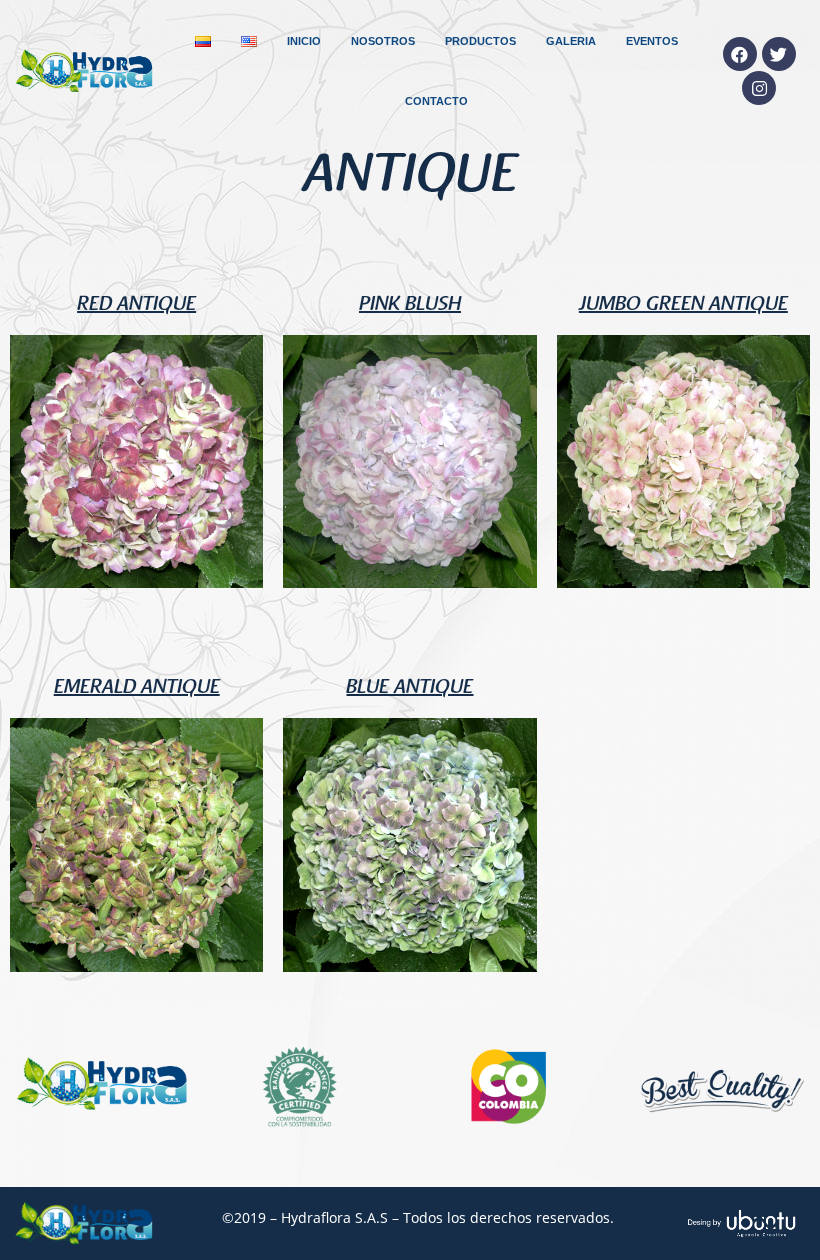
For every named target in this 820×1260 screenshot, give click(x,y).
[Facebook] (740, 54)
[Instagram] (759, 88)
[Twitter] (779, 54)
